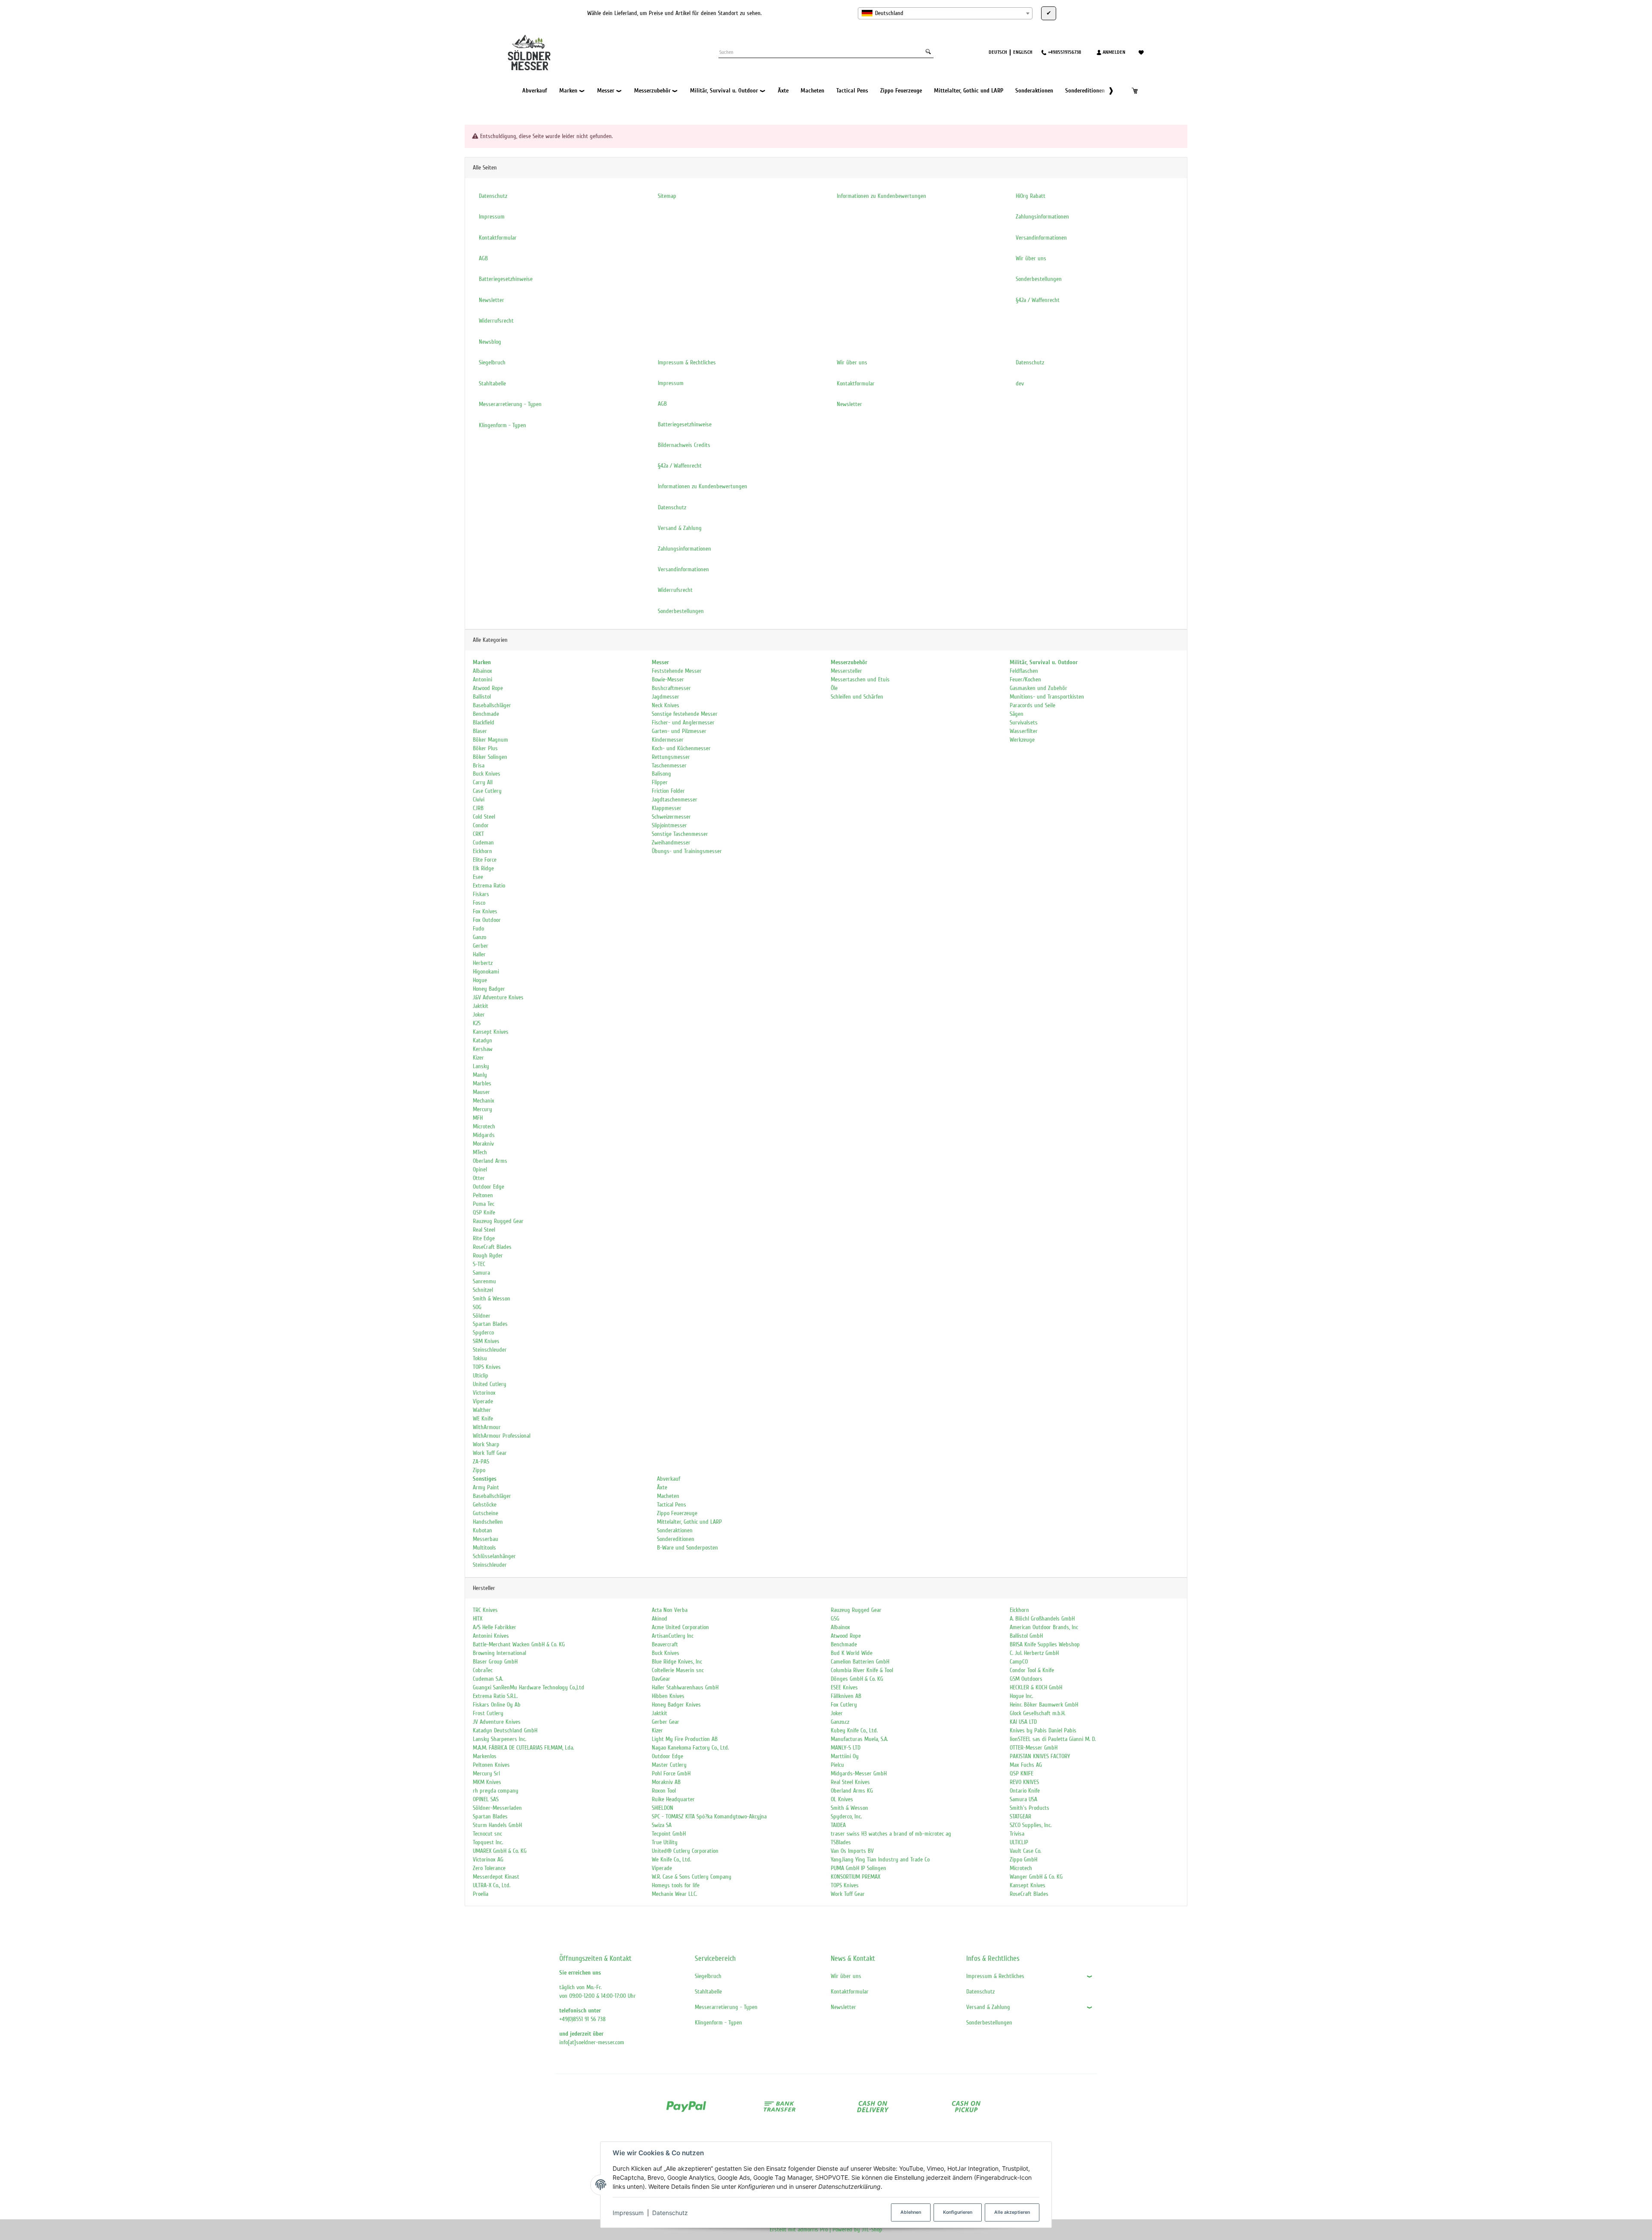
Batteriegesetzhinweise (685, 424)
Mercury (482, 1109)
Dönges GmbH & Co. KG (857, 1679)
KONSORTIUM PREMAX (855, 1877)
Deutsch (998, 52)
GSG (835, 1619)
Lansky (481, 1066)
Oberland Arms (490, 1161)
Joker (479, 1015)
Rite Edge (484, 1238)
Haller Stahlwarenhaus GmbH (685, 1687)
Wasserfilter (1024, 731)
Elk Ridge (483, 868)
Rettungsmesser (671, 757)
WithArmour (487, 1427)
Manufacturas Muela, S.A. (859, 1739)
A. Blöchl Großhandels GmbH (1042, 1619)
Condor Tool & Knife (1032, 1670)
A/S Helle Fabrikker (495, 1627)
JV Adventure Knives (497, 1722)
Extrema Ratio (489, 886)
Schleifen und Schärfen (857, 697)
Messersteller (846, 671)
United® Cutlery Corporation (685, 1851)
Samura (481, 1273)
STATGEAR (1020, 1816)
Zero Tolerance (489, 1868)
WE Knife (483, 1419)
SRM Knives (486, 1341)
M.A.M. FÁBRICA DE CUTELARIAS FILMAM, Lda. (523, 1748)
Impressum (628, 2213)
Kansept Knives (491, 1032)
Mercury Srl (486, 1773)
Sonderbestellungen (989, 2023)
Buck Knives (487, 774)
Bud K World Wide (852, 1653)
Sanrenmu (484, 1281)
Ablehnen (911, 2212)
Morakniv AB (666, 1782)
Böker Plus (485, 748)
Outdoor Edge (489, 1187)
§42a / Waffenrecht (680, 466)
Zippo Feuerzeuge (676, 1513)
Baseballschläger (492, 705)
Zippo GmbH (1023, 1859)
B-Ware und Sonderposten (687, 1548)
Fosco (479, 903)
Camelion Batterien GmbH (860, 1662)
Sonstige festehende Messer (685, 714)
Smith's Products (1029, 1808)
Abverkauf (668, 1479)
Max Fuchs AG (1026, 1765)
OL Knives (842, 1799)
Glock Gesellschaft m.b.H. (1037, 1713)
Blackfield (484, 723)
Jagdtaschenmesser (675, 800)
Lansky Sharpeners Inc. (499, 1739)
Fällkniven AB (846, 1696)
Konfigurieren (958, 2212)
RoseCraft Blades (492, 1247)
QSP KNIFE (1022, 1773)
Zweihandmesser (671, 843)
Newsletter (843, 2007)
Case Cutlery (487, 791)
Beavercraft (665, 1644)
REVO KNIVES (1024, 1782)
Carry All (483, 782)
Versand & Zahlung (988, 2007)
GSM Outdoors (1026, 1679)
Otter (479, 1178)
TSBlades (841, 1842)
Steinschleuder (490, 1350)
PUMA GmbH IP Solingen (858, 1868)
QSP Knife (484, 1212)
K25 (477, 1023)
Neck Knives (666, 705)
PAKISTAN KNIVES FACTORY (1040, 1756)
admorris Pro (813, 2229)
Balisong (661, 774)
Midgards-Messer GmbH (859, 1773)
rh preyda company (496, 1791)
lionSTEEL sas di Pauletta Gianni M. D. (1053, 1739)
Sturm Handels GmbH (497, 1825)
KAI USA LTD (1023, 1722)
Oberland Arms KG (852, 1791)
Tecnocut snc (487, 1834)
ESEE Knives (844, 1687)
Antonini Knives (491, 1636)
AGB (662, 404)
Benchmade (486, 714)
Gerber (481, 946)
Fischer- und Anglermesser (683, 723)
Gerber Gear (666, 1722)
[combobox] (945, 13)
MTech (480, 1152)
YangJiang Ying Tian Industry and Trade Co (880, 1859)
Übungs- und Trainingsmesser (687, 851)
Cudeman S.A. (488, 1679)
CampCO (1019, 1662)
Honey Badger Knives (676, 1705)
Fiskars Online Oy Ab (497, 1705)
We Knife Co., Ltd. (671, 1859)
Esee (478, 877)
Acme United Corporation (680, 1627)
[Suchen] (928, 52)
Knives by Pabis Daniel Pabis (1043, 1730)
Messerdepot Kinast (496, 1877)
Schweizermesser (671, 817)
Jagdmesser (666, 697)
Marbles (482, 1083)
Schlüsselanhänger (494, 1556)
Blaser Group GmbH (495, 1662)
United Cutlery (490, 1384)
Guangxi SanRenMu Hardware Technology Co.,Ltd (529, 1687)
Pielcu (837, 1765)
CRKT (478, 834)
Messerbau (485, 1539)
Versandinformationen (683, 569)
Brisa (479, 766)
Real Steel (484, 1230)
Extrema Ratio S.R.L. (495, 1696)
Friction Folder (668, 791)
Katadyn (482, 1040)
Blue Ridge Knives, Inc (677, 1662)
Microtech (484, 1126)
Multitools (484, 1548)
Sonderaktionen (674, 1530)
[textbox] (945, 13)
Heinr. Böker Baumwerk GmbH (1044, 1705)
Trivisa (1017, 1834)
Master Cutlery (669, 1765)
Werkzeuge (1022, 740)
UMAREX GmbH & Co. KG (500, 1851)
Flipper (660, 782)
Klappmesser (667, 808)
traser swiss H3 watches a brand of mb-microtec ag (891, 1834)
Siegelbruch (708, 1976)
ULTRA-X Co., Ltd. (492, 1885)
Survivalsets (1024, 723)
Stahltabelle (708, 1992)
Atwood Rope (488, 688)
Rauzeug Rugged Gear (498, 1221)
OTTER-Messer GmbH (1034, 1748)
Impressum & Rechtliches (995, 1976)
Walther (482, 1410)
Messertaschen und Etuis (860, 679)
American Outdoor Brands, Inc (1044, 1627)
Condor (481, 825)
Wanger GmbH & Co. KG (1036, 1877)
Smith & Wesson (492, 1299)
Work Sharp (486, 1444)
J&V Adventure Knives (498, 997)
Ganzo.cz (840, 1722)
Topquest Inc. (488, 1842)
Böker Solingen (490, 757)
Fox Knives (485, 911)
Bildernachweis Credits (684, 445)
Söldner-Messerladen (497, 1808)
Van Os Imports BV (852, 1851)
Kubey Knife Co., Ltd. (854, 1730)
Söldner (482, 1316)
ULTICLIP (1019, 1842)
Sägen (1017, 714)
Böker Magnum (490, 740)
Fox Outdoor (487, 920)
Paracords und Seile (1032, 705)
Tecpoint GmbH (669, 1834)
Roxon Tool (664, 1791)
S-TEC (479, 1264)
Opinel (480, 1169)
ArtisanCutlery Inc (673, 1636)
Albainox (482, 671)
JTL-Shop (872, 2229)
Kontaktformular (850, 1992)
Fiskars (481, 894)
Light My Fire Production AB (685, 1739)
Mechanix (484, 1101)
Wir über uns (846, 1976)
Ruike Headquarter (673, 1799)
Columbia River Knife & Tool (862, 1670)
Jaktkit (481, 1006)
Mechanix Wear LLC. (674, 1894)
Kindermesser (668, 740)
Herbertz (483, 963)
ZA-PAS (481, 1462)
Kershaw (483, 1049)
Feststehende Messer (677, 671)
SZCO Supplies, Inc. (1031, 1825)
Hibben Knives (668, 1696)
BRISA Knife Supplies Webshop (1045, 1644)
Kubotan (482, 1530)
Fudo (478, 929)
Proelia (481, 1894)
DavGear (661, 1679)
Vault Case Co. (1025, 1851)
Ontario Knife (1025, 1791)
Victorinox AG (488, 1859)
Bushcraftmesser (671, 688)
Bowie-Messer (668, 679)
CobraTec (483, 1670)
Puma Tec (484, 1204)
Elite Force (485, 860)
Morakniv (483, 1144)
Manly (480, 1075)
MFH (478, 1118)
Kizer (478, 1058)
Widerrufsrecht (675, 590)
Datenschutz (670, 2213)
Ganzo (479, 937)
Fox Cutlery (844, 1705)
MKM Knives (487, 1782)
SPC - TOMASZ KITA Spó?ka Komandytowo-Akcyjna (709, 1816)
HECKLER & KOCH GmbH (1036, 1687)
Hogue (480, 980)
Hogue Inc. (1021, 1696)
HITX (478, 1619)
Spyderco (483, 1333)
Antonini (482, 679)
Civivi (479, 800)
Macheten (667, 1496)
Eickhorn (482, 851)
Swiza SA (662, 1825)
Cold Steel (484, 817)
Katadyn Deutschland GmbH (505, 1730)
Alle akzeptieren (1012, 2212)
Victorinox (484, 1393)
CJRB (478, 808)
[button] (1107, 91)
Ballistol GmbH (1026, 1636)
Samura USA (1023, 1799)
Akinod (660, 1619)
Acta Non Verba (670, 1610)
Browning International (499, 1653)
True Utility (665, 1842)
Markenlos (485, 1756)
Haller (479, 954)
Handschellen (488, 1522)
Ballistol (482, 697)
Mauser (481, 1092)
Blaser (480, 731)
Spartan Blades (490, 1324)
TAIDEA (838, 1825)
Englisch (1023, 52)
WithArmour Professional (502, 1436)
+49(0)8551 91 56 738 (583, 2019)
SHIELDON (663, 1808)
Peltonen (483, 1195)
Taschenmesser (669, 766)
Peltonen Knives (491, 1765)
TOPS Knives (487, 1367)
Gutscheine (485, 1513)
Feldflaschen (1024, 671)
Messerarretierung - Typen (726, 2007)
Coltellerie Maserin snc (678, 1670)
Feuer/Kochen (1025, 679)
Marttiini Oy (845, 1756)
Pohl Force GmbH (671, 1773)
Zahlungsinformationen (684, 549)
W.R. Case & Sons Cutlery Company (692, 1877)
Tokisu (480, 1358)
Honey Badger (489, 989)
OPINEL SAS (486, 1799)
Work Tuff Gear (490, 1453)
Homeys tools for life (676, 1885)
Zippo (479, 1470)
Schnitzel (483, 1290)
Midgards (484, 1135)
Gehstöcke (485, 1505)
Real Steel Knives (850, 1782)
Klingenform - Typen (718, 2023)
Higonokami (486, 972)
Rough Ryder (488, 1256)
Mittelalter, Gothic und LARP (689, 1522)
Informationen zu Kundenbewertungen (703, 486)
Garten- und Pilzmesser (679, 731)
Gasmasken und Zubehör (1039, 688)
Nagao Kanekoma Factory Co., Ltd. (690, 1748)
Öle (834, 688)
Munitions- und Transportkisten (1047, 697)
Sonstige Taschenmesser (680, 834)
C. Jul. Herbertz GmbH (1034, 1653)
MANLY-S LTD (846, 1748)
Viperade (483, 1401)
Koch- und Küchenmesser (681, 748)
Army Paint (486, 1487)
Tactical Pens (671, 1505)
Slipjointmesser (669, 825)
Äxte (661, 1487)
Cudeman (483, 843)
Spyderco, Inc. (846, 1816)
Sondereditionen (675, 1539)
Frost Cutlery (488, 1713)
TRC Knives (485, 1610)
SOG (477, 1307)
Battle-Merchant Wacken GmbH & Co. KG (519, 1644)
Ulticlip (481, 1376)
